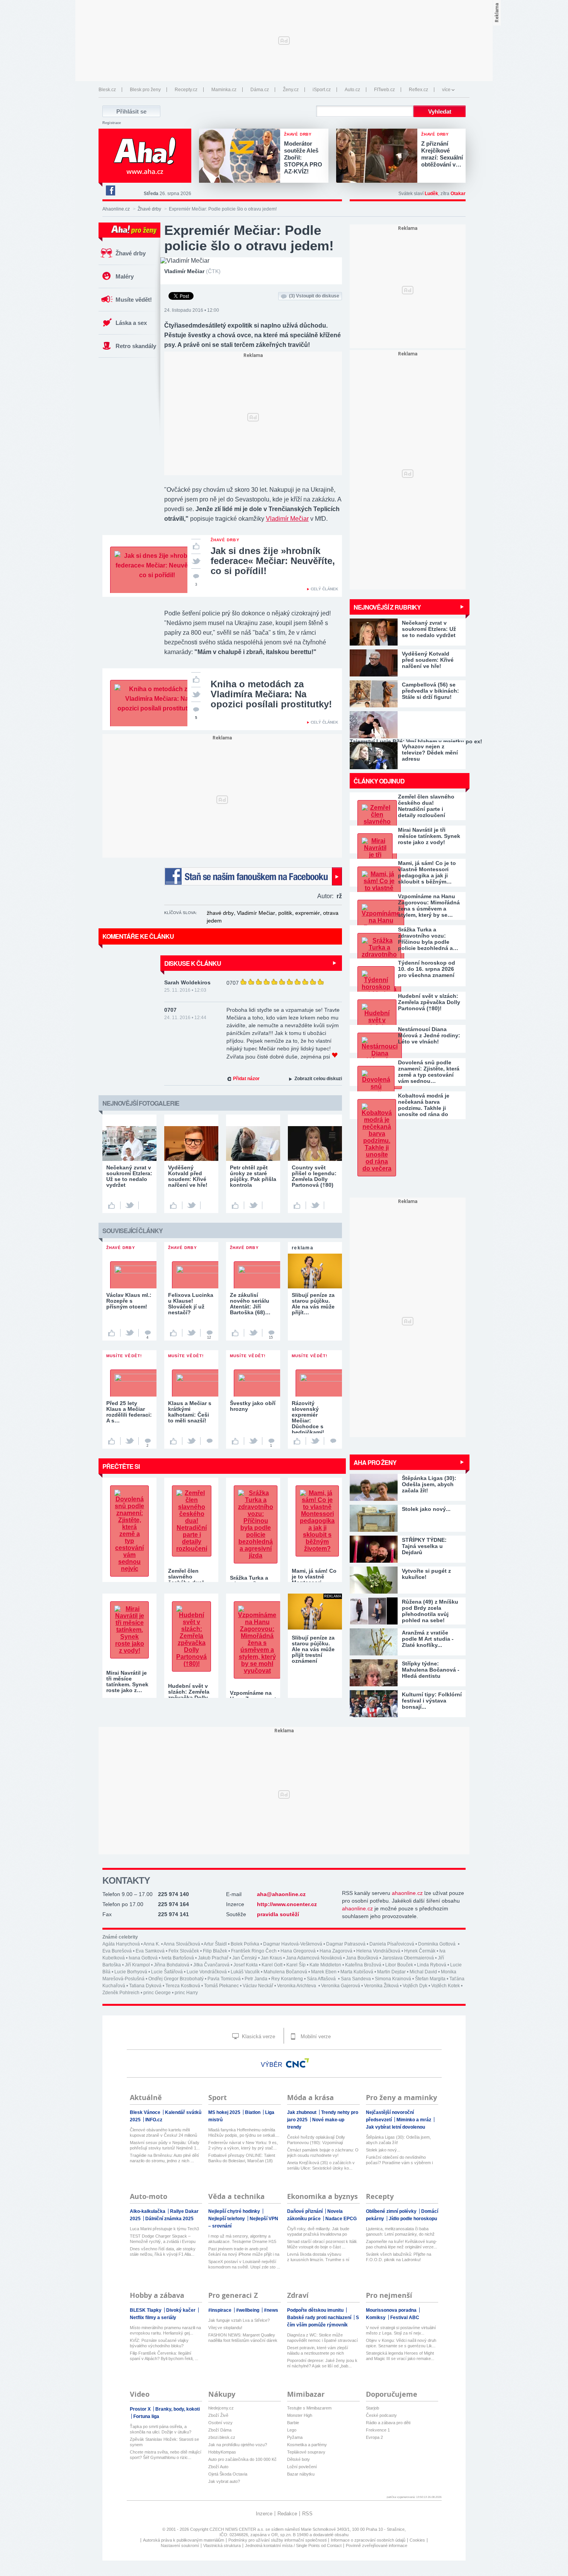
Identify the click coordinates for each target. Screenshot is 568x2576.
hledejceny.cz (221, 2408)
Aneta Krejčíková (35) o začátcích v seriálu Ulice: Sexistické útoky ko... (321, 2165)
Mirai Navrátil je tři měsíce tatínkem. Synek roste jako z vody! (429, 836)
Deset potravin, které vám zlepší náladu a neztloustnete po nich (318, 2350)
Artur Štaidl (215, 1944)
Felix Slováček (184, 1951)
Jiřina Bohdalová (172, 1965)
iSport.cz (322, 90)
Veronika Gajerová (341, 1986)
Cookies (417, 2540)
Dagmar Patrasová (346, 1944)
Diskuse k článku (193, 963)
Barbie (293, 2423)
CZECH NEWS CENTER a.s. (237, 2529)
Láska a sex (131, 323)
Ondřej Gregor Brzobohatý (176, 1979)
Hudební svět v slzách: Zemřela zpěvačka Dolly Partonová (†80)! (429, 1002)
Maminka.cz (224, 90)
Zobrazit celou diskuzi (318, 1079)
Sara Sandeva (356, 1979)
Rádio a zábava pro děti (388, 2423)
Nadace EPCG (341, 2219)
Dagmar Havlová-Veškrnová (293, 1944)
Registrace (112, 123)
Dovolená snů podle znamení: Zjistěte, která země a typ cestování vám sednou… (429, 1072)
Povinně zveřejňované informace (377, 2545)
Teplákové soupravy (306, 2452)
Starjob (372, 2408)
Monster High (300, 2415)
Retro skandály (136, 346)
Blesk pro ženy (145, 90)
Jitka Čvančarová (211, 1965)
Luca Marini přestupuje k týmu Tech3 (164, 2229)
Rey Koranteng (287, 1979)
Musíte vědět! (134, 300)
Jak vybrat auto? (224, 2481)
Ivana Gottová (143, 1958)
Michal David (423, 1972)
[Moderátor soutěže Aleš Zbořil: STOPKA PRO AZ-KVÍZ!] (241, 156)
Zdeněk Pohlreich (121, 1993)
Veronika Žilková (381, 1986)
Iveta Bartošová (178, 1958)
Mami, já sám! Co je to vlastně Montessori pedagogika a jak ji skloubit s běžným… (427, 872)
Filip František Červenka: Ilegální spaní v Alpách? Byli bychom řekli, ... (164, 2356)
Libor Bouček (399, 1965)
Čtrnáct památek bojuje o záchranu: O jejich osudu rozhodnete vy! (323, 2153)
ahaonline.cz (407, 1893)
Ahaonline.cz (116, 209)
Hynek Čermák (420, 1951)
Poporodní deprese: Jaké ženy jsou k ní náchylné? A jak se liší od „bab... (322, 2363)
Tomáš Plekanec (221, 1986)
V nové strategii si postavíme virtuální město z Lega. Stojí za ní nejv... (401, 2330)
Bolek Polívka (245, 1944)
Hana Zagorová (336, 1951)
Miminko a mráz (414, 2120)
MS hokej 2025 (225, 2112)
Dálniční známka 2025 (169, 2219)
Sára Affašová (322, 1979)
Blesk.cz (107, 90)
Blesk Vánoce (146, 2112)
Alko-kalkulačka (148, 2211)
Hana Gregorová (298, 1951)
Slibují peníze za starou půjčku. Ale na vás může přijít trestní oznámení (313, 1649)
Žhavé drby (149, 209)
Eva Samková (150, 1951)
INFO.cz (154, 2120)
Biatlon (253, 2112)
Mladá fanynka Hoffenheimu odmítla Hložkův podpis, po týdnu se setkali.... (244, 2133)
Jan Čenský (245, 1958)
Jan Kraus (271, 1958)
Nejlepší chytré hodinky (235, 2211)
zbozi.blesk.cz (222, 2437)
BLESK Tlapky (146, 2310)
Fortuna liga (146, 2416)
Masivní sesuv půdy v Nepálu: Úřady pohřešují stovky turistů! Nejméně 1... (165, 2145)
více (446, 90)
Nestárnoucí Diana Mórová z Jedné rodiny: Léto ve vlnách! (429, 1035)
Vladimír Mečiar (287, 519)
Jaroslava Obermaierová (408, 1958)
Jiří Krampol (137, 1965)
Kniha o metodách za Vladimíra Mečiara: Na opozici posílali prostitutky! (271, 694)
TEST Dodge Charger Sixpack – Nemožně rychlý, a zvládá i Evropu (163, 2239)
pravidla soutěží (278, 1914)
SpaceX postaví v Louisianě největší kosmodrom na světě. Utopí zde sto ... (244, 2264)
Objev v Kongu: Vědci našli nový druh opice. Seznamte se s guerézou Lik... (401, 2343)
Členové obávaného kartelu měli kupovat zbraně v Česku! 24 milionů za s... (163, 2133)
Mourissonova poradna (392, 2310)
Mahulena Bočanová (285, 1972)
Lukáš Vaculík (245, 1972)
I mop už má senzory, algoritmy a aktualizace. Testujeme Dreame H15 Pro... (242, 2239)
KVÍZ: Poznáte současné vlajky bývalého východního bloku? (159, 2343)
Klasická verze (258, 2037)
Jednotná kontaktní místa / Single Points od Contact (293, 2545)
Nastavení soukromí (180, 2545)
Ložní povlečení (302, 2467)
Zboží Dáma (220, 2430)
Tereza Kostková (183, 1986)
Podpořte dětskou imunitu (316, 2310)
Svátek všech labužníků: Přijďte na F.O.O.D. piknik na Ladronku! (399, 2257)
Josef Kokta (246, 1965)
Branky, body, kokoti (178, 2409)
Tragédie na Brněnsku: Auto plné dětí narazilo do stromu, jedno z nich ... (164, 2158)
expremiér (308, 913)
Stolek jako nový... (383, 2150)
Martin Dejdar (391, 1972)
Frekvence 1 (378, 2430)
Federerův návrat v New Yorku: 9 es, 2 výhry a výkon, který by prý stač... (243, 2145)
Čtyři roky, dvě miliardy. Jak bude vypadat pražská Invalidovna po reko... (318, 2232)
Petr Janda (256, 1979)
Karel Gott (272, 1965)
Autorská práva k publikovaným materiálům (184, 2540)
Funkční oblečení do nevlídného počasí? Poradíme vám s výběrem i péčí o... (399, 2160)
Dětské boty (298, 2459)
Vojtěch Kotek (446, 1986)
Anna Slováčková (182, 1944)
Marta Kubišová (357, 1972)
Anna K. (152, 1944)
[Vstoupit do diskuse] (209, 1441)
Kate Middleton (325, 1965)
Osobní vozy (220, 2423)
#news (271, 2310)
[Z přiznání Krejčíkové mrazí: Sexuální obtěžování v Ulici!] (379, 156)
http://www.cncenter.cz (287, 1904)
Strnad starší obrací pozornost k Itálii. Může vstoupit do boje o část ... (322, 2244)
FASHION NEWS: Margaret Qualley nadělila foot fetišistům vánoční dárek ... (243, 2338)
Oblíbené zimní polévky (392, 2211)
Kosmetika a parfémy (307, 2445)
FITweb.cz (384, 90)
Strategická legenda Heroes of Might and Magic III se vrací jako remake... (400, 2356)
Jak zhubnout (302, 2112)
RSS (307, 2514)
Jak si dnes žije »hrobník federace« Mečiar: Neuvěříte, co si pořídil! (273, 561)
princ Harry (186, 1993)
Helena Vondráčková (378, 1951)
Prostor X (141, 2409)
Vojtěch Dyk (415, 1986)
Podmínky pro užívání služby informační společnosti (277, 2540)
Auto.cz (352, 90)
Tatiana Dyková (145, 1986)
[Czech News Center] (298, 2063)
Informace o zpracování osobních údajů (368, 2540)
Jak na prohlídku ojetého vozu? (238, 2445)
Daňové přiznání (305, 2211)
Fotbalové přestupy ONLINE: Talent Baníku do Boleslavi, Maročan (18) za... (242, 2158)
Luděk (431, 194)
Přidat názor (246, 1079)
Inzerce (264, 2514)
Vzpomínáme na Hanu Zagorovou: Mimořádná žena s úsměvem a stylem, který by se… (429, 906)
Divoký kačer (181, 2310)
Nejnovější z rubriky (387, 607)
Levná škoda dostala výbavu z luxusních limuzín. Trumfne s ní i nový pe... (318, 2257)
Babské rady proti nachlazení (320, 2318)
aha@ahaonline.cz (281, 1894)
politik (285, 913)
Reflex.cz (418, 90)
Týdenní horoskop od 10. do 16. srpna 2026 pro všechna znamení (427, 969)
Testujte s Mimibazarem (309, 2408)
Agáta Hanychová (121, 1944)
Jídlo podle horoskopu (413, 2219)
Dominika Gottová (437, 1944)
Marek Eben (324, 1972)
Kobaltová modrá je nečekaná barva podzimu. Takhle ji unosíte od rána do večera (424, 1105)
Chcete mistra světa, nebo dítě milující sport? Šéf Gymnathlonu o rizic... (166, 2455)
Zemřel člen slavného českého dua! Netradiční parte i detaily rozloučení (426, 806)
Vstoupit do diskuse (314, 296)
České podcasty (381, 2415)
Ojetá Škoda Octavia (228, 2474)
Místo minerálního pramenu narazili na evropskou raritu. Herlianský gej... (165, 2330)
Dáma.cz (260, 90)
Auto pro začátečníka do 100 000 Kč (242, 2459)
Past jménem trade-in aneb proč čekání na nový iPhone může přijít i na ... (244, 2252)
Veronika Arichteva (297, 1986)
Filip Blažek (215, 1951)
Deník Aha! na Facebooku (110, 190)
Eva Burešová (117, 1951)
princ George (157, 1993)
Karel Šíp (296, 1965)
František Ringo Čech (254, 1951)
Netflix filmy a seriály (153, 2318)
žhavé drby (220, 913)
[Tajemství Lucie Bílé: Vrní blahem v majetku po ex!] (408, 725)
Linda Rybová (432, 1965)
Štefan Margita (430, 1979)
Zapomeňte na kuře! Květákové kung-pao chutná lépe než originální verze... (401, 2244)
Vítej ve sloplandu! (225, 2328)
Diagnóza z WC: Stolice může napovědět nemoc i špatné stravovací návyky (322, 2338)
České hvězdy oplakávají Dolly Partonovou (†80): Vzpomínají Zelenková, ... (316, 2140)
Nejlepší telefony (227, 2219)
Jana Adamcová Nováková (314, 1958)
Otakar (458, 194)
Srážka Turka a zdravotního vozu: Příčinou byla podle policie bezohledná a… (428, 939)
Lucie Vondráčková (207, 1972)
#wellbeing (248, 2310)
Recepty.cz (186, 90)
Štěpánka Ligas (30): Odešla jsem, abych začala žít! (398, 2140)
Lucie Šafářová (167, 1972)
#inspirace (220, 2310)
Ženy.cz (291, 90)
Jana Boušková (362, 1958)
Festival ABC (405, 2318)
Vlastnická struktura (222, 2545)
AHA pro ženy (375, 1462)
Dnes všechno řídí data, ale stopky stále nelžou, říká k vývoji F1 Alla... (163, 2251)
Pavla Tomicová (224, 1979)
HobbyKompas (222, 2452)
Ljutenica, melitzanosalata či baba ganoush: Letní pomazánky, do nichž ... (400, 2232)
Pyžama (295, 2437)
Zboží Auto (218, 2467)
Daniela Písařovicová (392, 1944)
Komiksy (376, 2318)
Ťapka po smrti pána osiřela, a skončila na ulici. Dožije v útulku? (161, 2429)
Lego (292, 2430)
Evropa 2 (374, 2437)
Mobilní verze (315, 2037)
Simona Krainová (393, 1979)
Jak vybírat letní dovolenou (395, 2127)
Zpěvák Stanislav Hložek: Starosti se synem (164, 2442)
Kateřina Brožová (363, 1965)
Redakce (287, 2514)
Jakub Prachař (213, 1958)
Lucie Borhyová (131, 1972)
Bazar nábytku (301, 2474)
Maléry (125, 276)
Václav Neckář (258, 1986)
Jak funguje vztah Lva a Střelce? (239, 2320)
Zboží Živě (218, 2415)
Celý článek (324, 589)
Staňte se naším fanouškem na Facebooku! (253, 876)
